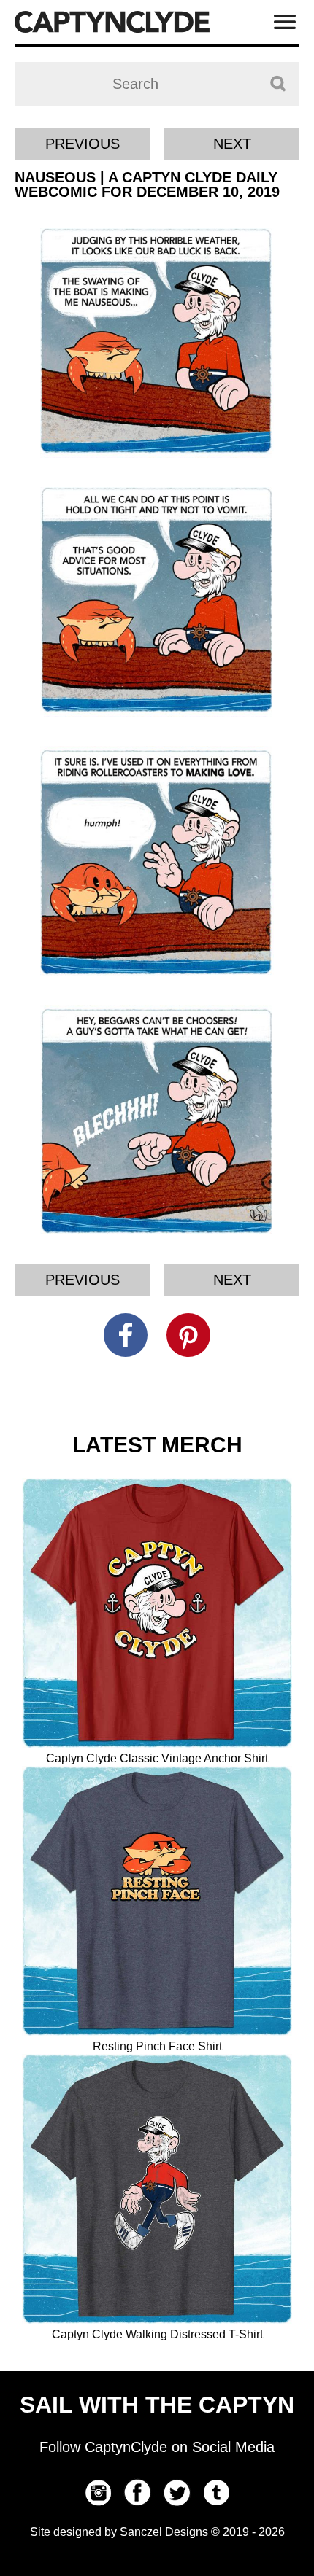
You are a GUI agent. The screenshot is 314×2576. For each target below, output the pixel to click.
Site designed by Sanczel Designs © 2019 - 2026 (157, 2532)
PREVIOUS (83, 144)
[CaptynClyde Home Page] (112, 22)
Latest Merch (157, 1445)
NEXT (232, 144)
